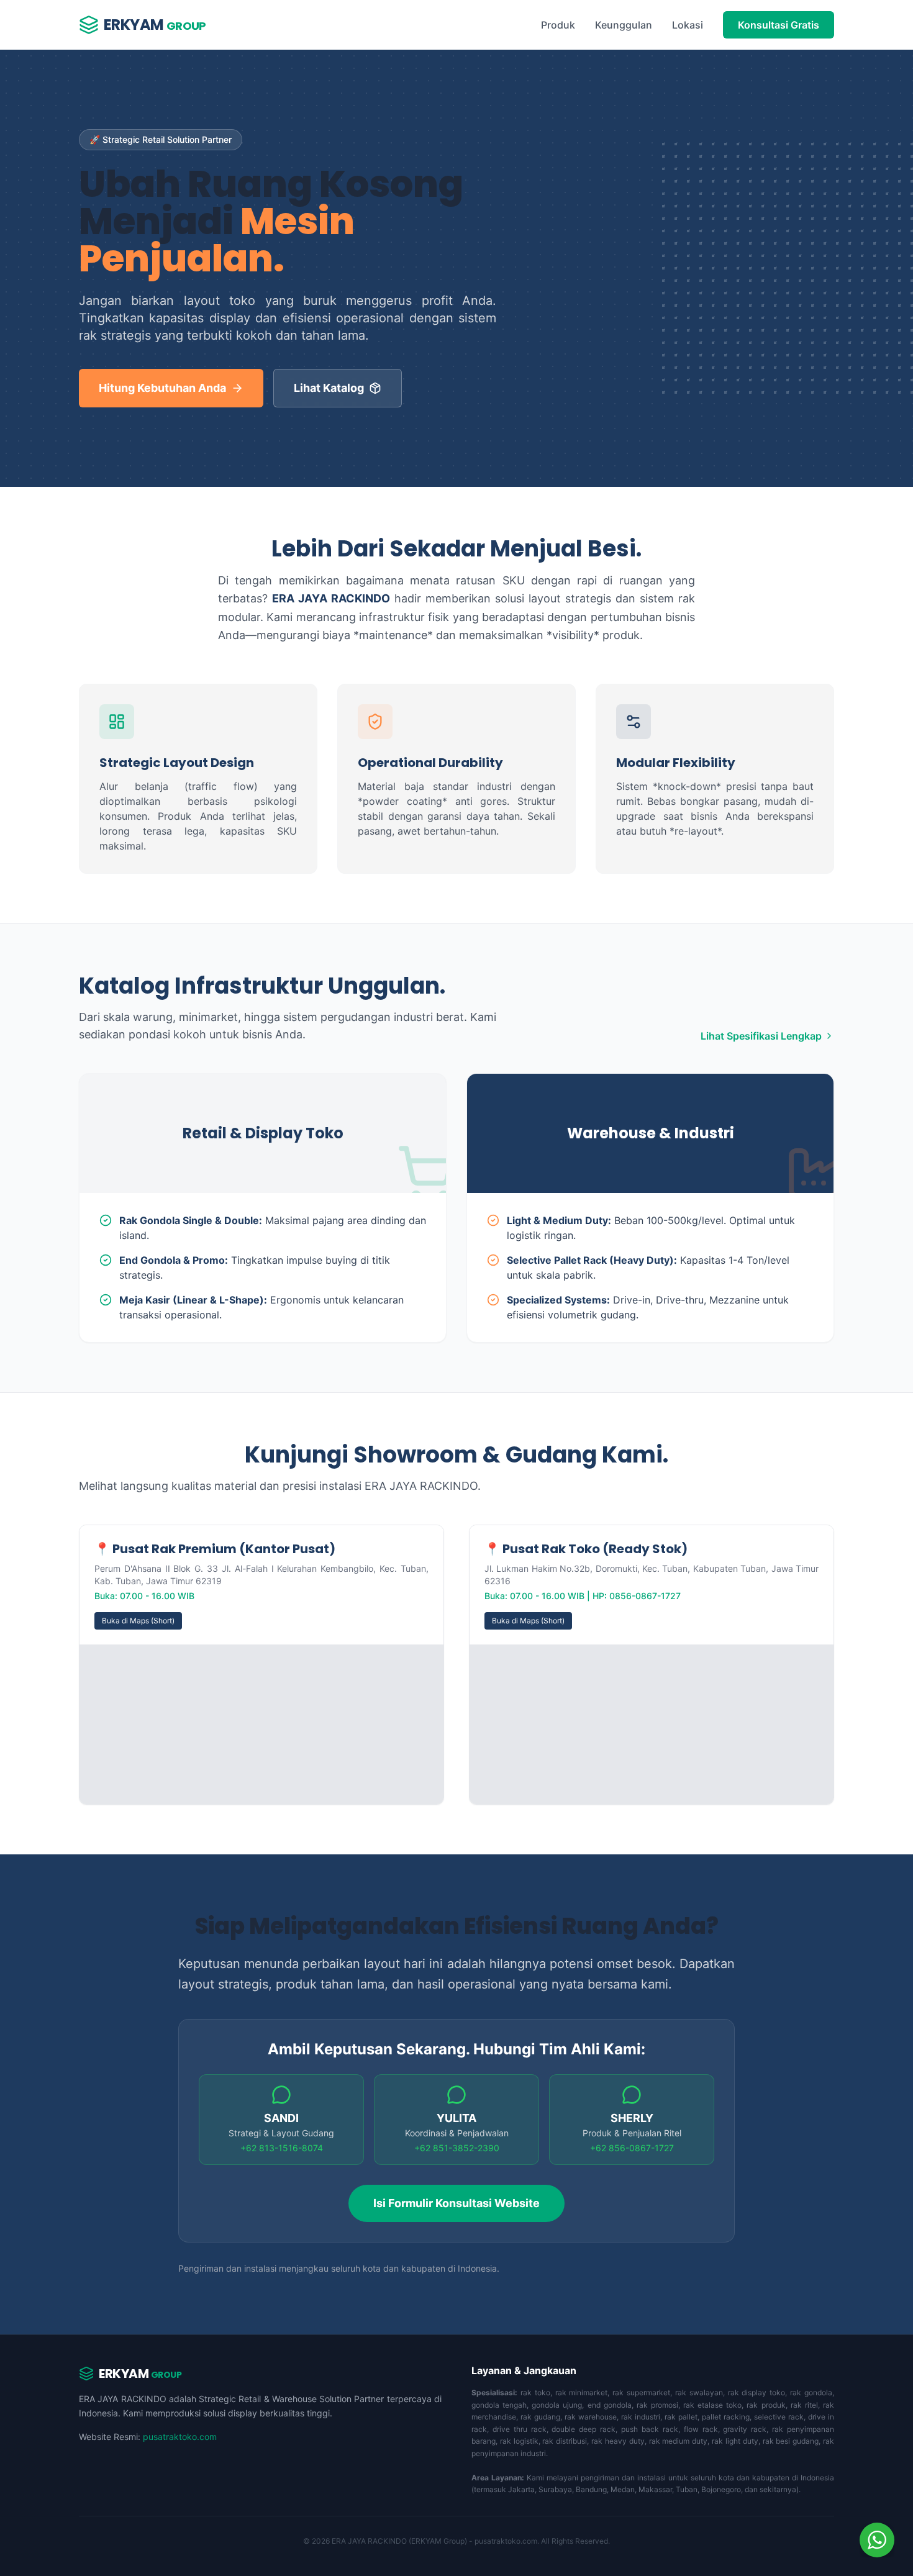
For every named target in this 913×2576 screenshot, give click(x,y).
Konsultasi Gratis (779, 25)
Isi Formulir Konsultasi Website (457, 2203)
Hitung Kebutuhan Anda (162, 388)
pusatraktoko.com (180, 2437)
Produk (558, 25)
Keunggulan (624, 25)
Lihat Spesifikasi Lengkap (761, 1036)
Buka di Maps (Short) (138, 1621)
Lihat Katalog (329, 388)
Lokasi (688, 25)
